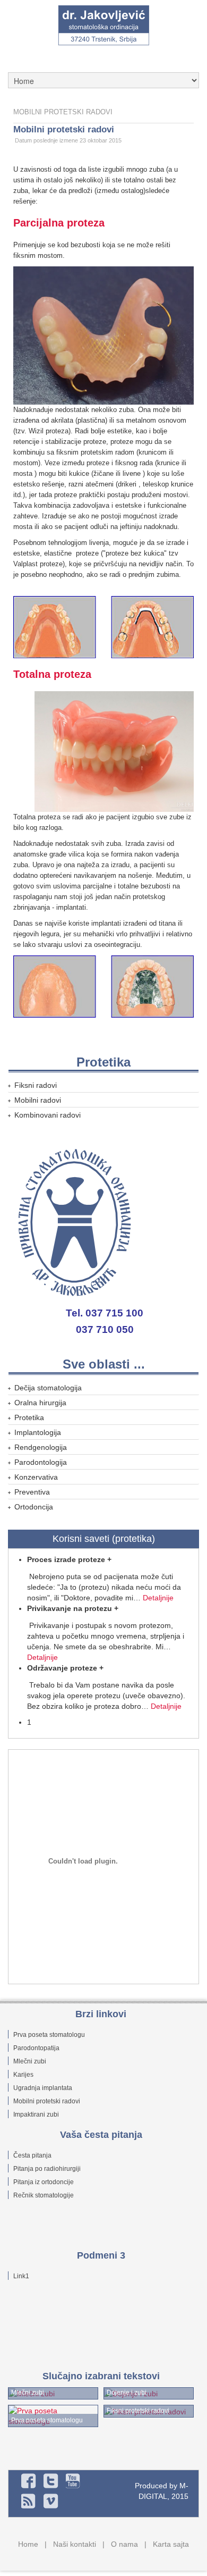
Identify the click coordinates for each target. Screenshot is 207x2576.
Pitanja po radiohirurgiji (47, 2169)
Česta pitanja (32, 2155)
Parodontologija (41, 1462)
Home (28, 2544)
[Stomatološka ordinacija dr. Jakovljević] (103, 26)
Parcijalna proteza (59, 223)
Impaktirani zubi (36, 2114)
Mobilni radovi (38, 1100)
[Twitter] (51, 2481)
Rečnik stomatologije (44, 2195)
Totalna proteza (52, 674)
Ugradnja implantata (43, 2088)
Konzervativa (36, 1477)
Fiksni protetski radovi (138, 2411)
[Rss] (29, 2501)
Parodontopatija (36, 2048)
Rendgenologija (41, 1447)
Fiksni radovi (36, 1085)
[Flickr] (73, 2481)
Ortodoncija (34, 1507)
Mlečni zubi (30, 2061)
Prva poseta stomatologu (49, 2035)
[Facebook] (29, 2481)
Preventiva (32, 1492)
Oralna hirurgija (40, 1403)
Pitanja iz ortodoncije (44, 2182)
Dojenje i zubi (127, 2393)
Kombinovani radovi (48, 1115)
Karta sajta (171, 2544)
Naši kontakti (75, 2544)
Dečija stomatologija (48, 1388)
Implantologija (38, 1432)
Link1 (21, 2276)
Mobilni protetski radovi (64, 129)
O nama (124, 2544)
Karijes (23, 2075)
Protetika (29, 1417)
